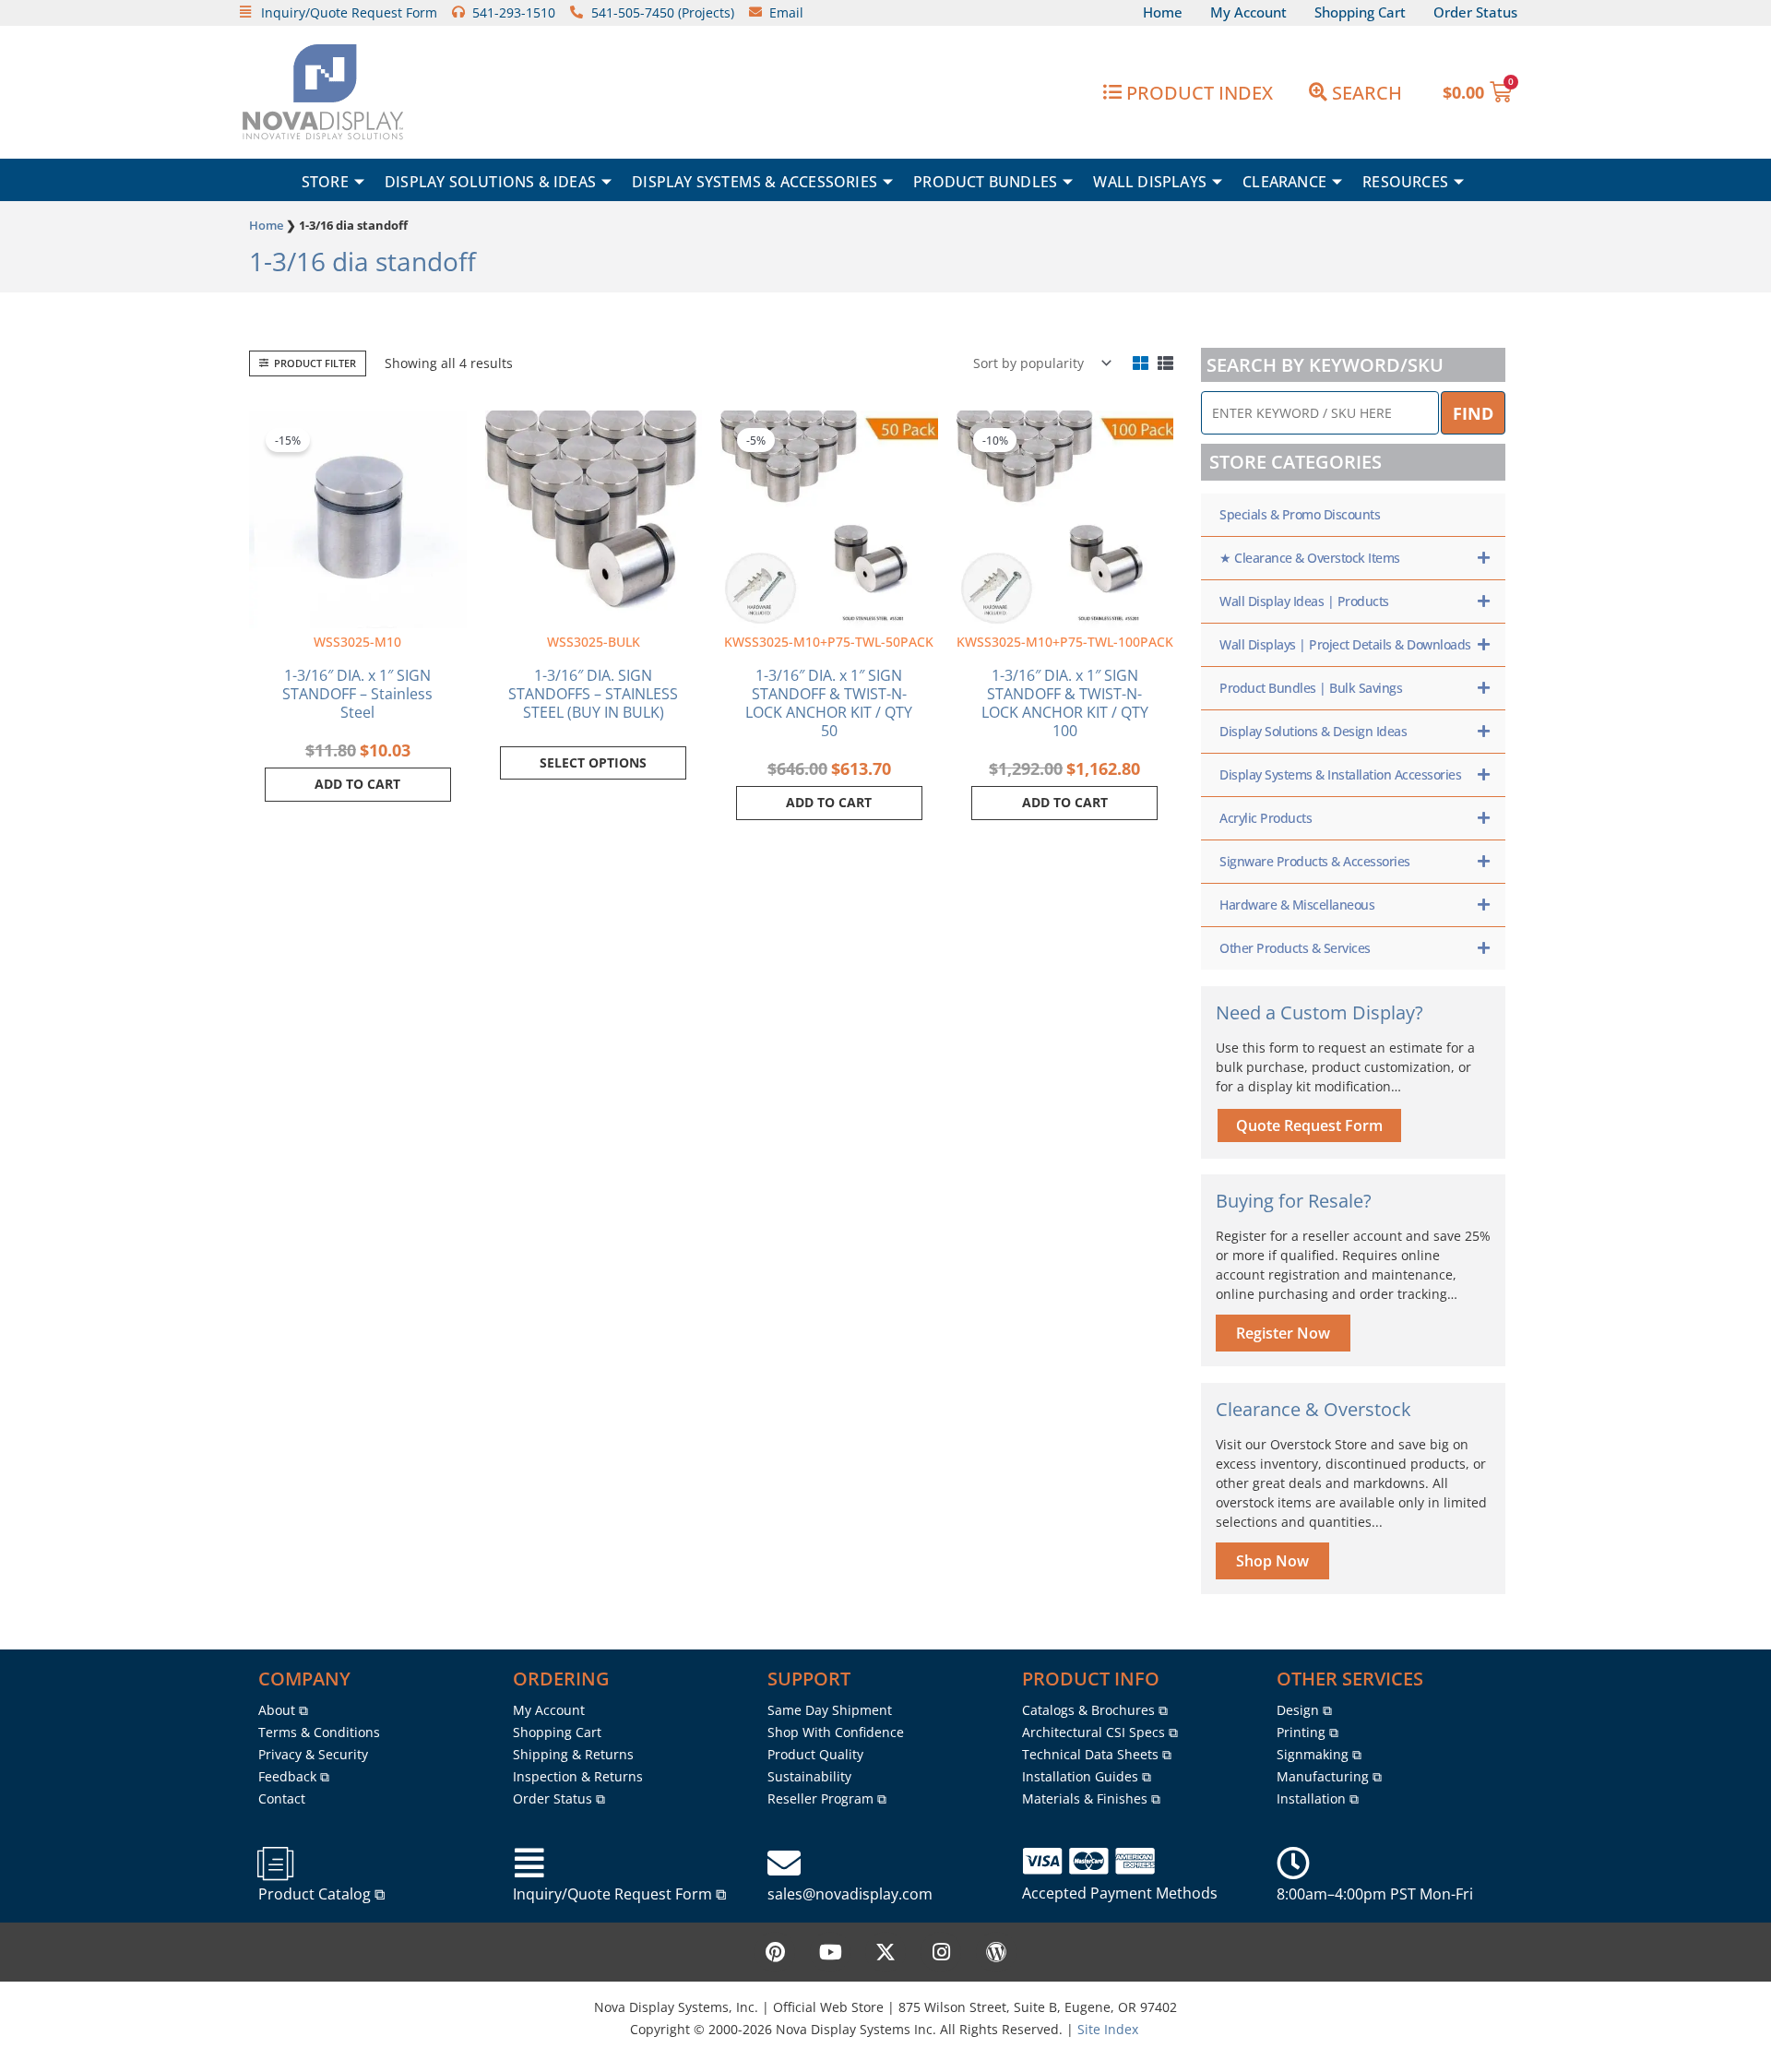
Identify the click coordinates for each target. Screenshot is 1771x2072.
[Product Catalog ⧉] (275, 1864)
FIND (1473, 413)
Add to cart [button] (357, 784)
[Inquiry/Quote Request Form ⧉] (529, 1864)
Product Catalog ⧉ (321, 1894)
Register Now (1283, 1333)
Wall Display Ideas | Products (1304, 601)
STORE (325, 182)
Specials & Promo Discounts (1300, 514)
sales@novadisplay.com (850, 1894)
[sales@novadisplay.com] (784, 1864)
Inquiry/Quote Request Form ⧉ (619, 1894)
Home (266, 225)
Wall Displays (1150, 182)
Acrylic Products (1266, 818)
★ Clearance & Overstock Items (1310, 558)
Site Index (1108, 2029)
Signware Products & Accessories (1315, 861)
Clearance (1284, 182)
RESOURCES (1405, 182)
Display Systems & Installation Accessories (1340, 774)
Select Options (593, 762)
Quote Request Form (1309, 1125)
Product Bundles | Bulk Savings (1311, 688)
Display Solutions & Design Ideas (1313, 731)
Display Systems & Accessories (755, 182)
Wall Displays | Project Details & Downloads (1345, 644)
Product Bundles (985, 182)
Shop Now (1272, 1561)
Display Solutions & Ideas (490, 182)
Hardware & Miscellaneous (1297, 905)
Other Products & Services (1295, 948)
